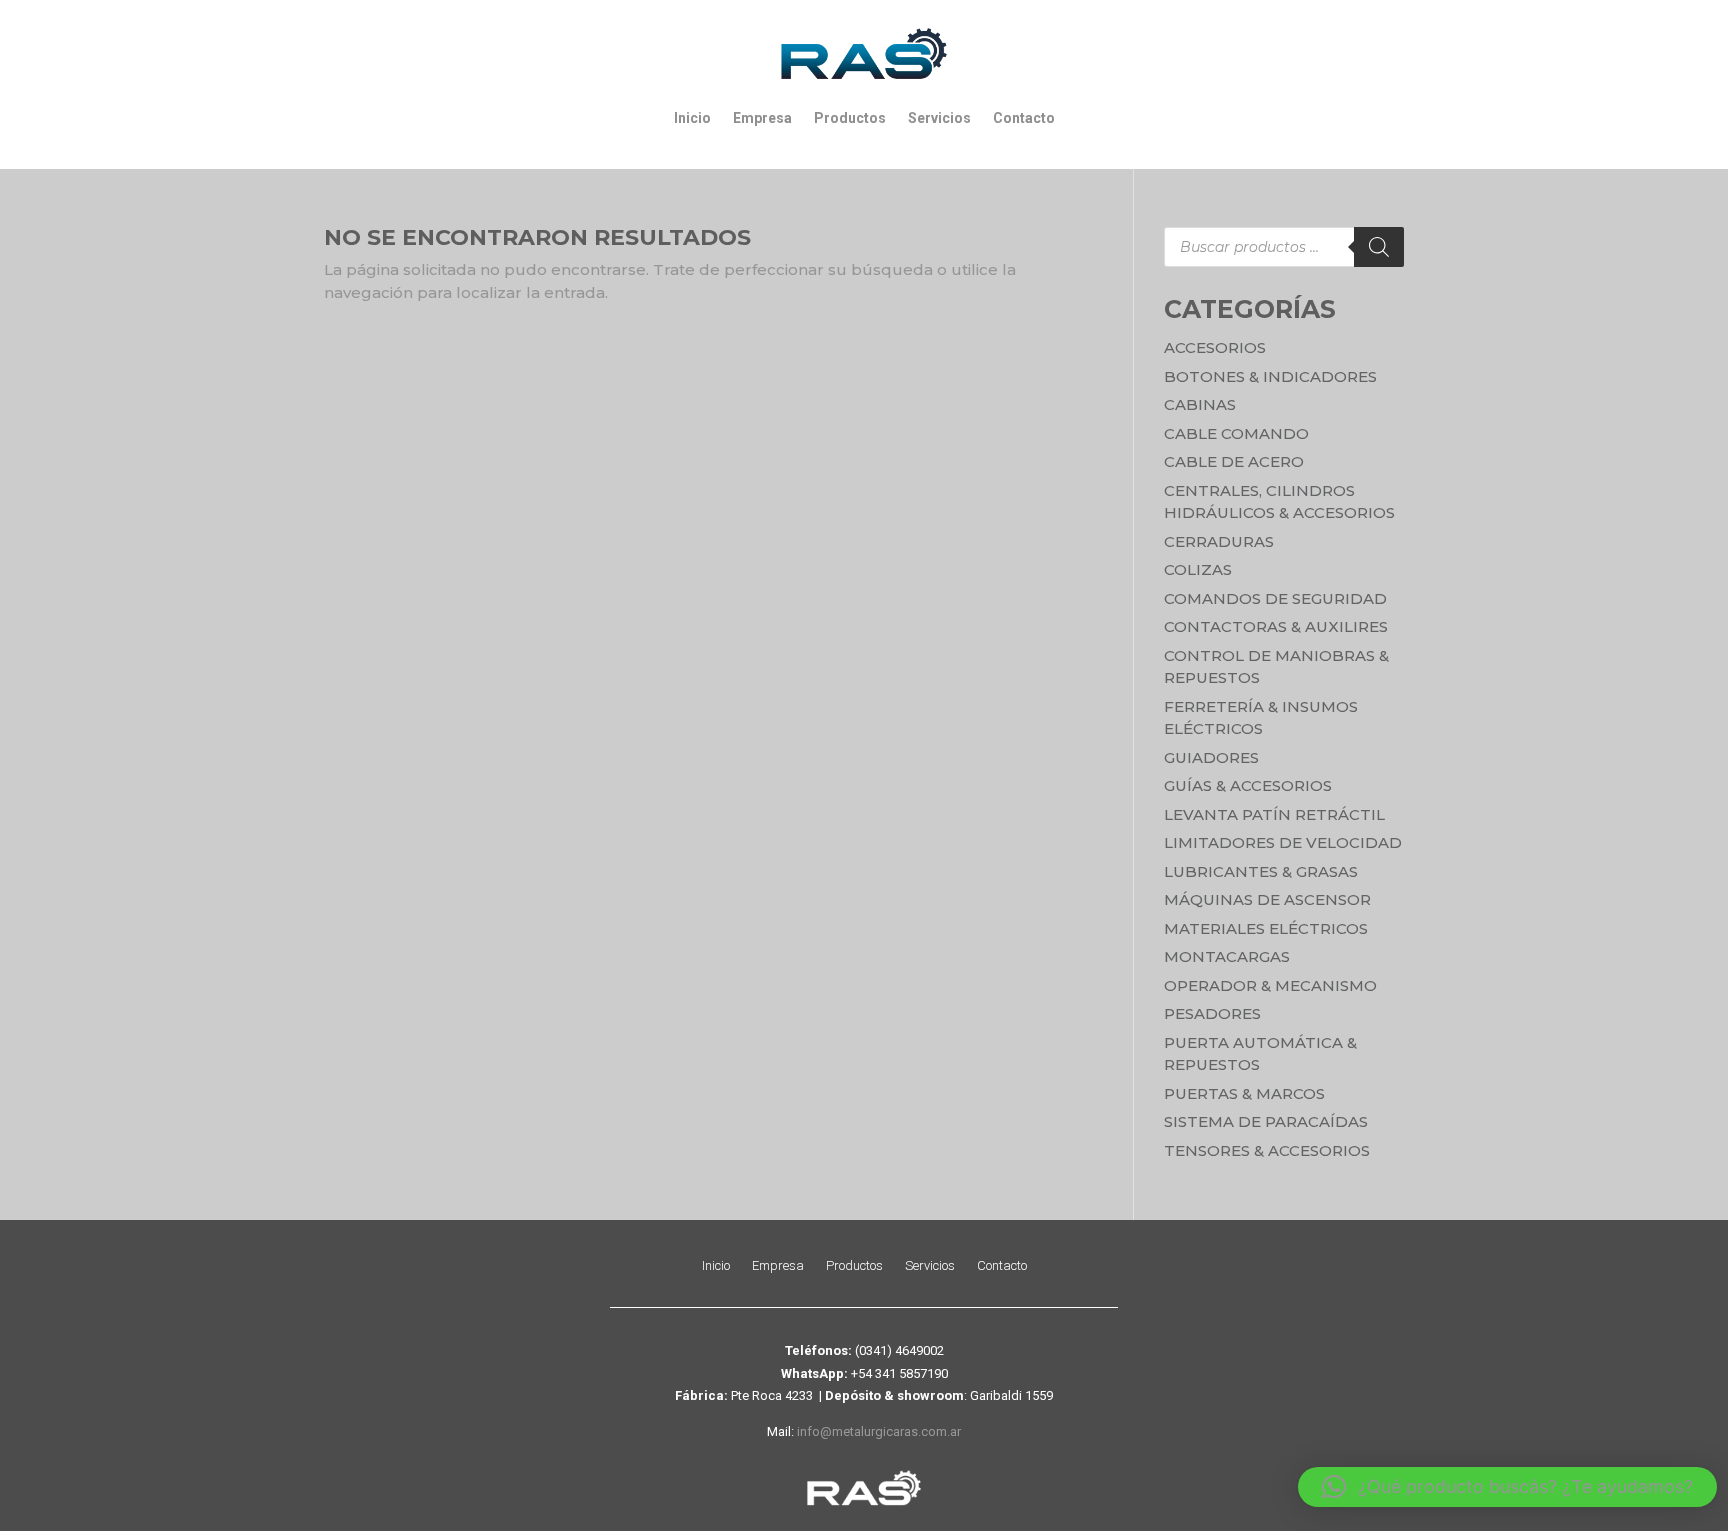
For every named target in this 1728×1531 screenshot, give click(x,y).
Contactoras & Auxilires (1276, 626)
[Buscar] (1379, 247)
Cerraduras (1219, 541)
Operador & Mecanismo (1270, 985)
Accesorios (1215, 347)
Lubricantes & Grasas (1261, 871)
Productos (850, 118)
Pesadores (1212, 1013)
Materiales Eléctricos (1266, 928)
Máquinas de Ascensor (1267, 899)
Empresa (762, 118)
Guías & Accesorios (1248, 785)
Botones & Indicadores (1270, 376)
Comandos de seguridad (1275, 598)
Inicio (692, 118)
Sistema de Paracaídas (1266, 1121)
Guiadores (1211, 757)
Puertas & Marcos (1244, 1093)
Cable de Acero (1234, 461)
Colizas (1198, 569)
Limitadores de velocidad (1283, 842)
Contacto (1024, 118)
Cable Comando (1236, 433)
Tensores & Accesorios (1267, 1150)
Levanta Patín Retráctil (1274, 814)
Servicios (939, 118)
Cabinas (1200, 404)
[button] (1507, 1487)
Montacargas (1227, 956)
